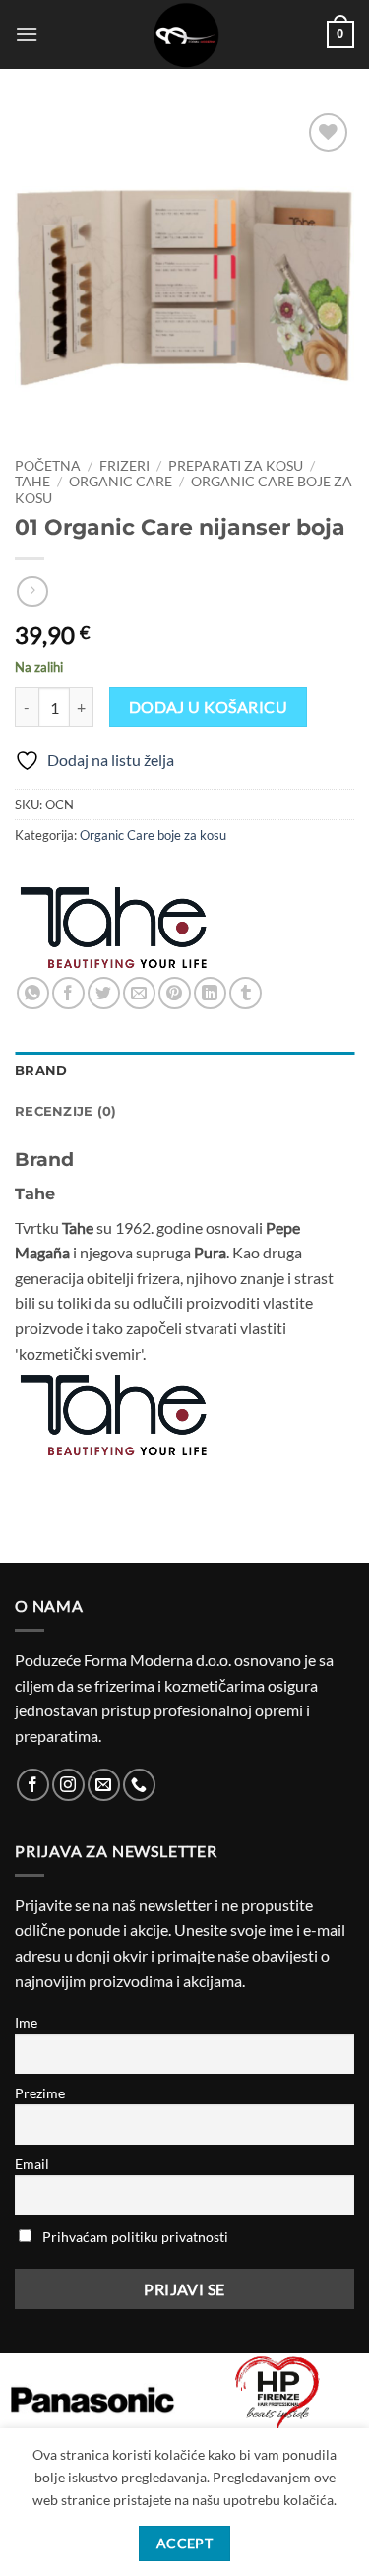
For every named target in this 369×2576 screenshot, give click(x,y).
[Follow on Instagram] (68, 1785)
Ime (26, 2022)
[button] (27, 34)
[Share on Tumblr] (246, 993)
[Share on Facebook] (68, 993)
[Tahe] (113, 928)
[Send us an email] (104, 1785)
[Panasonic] (92, 2400)
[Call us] (139, 1785)
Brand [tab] (41, 1071)
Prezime (40, 2093)
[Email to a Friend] (139, 993)
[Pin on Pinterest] (175, 993)
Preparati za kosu (236, 466)
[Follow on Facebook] (33, 1785)
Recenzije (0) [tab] (65, 1111)
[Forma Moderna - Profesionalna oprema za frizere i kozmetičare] (185, 34)
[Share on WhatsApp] (33, 993)
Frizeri (124, 466)
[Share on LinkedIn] (210, 993)
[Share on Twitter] (104, 993)
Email (32, 2164)
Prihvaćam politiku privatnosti (135, 2237)
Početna (48, 466)
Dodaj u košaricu (208, 707)
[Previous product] (32, 591)
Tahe (32, 482)
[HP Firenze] (277, 2395)
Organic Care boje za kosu (153, 835)
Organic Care (121, 482)
